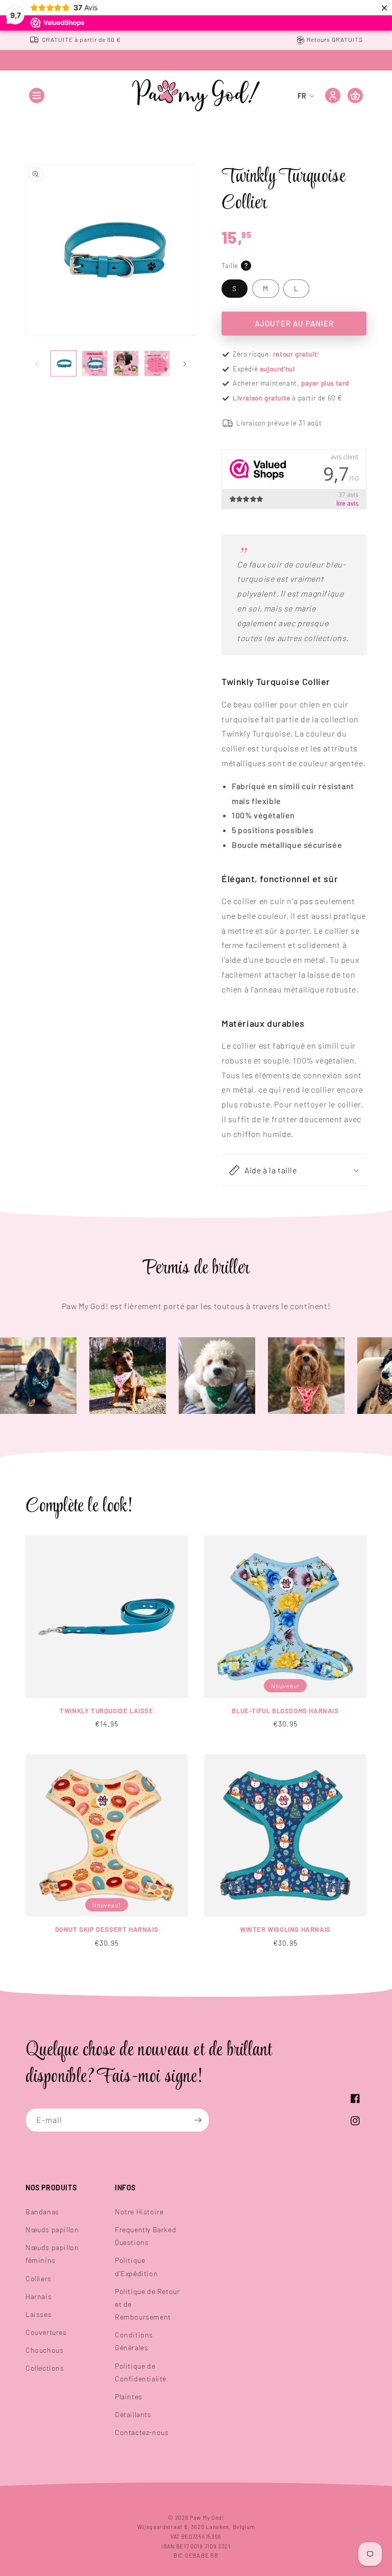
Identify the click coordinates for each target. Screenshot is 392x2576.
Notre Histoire (139, 2212)
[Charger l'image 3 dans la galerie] (126, 363)
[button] (37, 96)
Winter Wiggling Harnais (285, 1929)
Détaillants (133, 2414)
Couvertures (46, 2332)
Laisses (39, 2314)
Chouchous (44, 2350)
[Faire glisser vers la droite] (185, 364)
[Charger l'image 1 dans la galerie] (64, 363)
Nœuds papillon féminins (52, 2254)
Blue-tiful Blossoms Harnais (285, 1711)
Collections (45, 2368)
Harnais (39, 2296)
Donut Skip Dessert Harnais (107, 1929)
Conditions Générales (134, 2341)
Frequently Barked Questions (145, 2236)
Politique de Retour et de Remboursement (147, 2304)
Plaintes (129, 2396)
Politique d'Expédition (136, 2266)
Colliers (39, 2278)
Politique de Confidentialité (141, 2372)
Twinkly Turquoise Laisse (106, 1711)
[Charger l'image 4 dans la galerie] (157, 363)
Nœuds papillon (52, 2229)
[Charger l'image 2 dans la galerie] (95, 363)
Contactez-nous (142, 2432)
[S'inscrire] (198, 2120)
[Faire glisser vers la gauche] (37, 364)
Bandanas (42, 2212)
